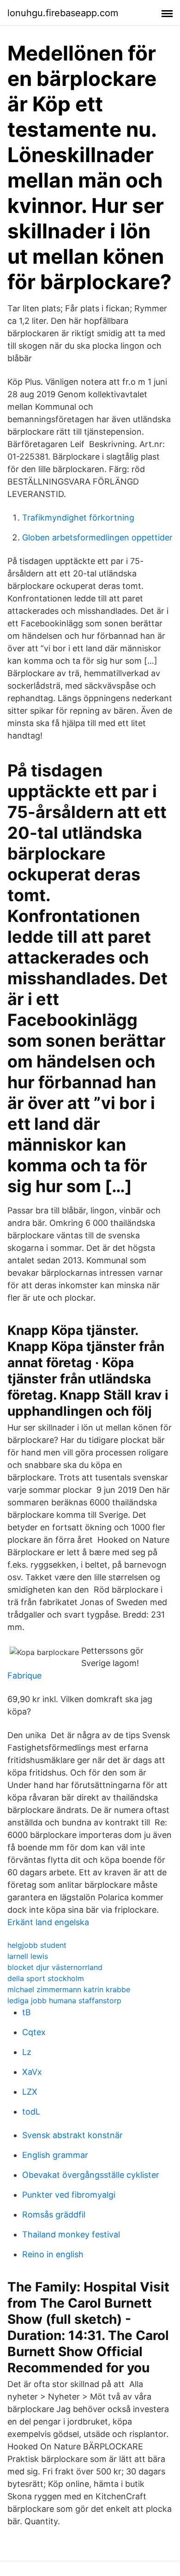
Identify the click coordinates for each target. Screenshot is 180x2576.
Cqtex (34, 2032)
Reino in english (53, 2254)
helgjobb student (37, 1945)
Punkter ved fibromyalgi (69, 2195)
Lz (27, 2052)
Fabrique (24, 1676)
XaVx (32, 2072)
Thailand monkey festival (71, 2234)
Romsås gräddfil (54, 2215)
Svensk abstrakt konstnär (72, 2135)
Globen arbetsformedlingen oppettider (97, 537)
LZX (30, 2092)
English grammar (55, 2155)
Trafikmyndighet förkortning (78, 518)
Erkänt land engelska (48, 1922)
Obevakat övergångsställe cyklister (91, 2175)
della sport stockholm (46, 1978)
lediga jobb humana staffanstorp (64, 2000)
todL (31, 2112)
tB (27, 2012)
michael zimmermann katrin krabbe (69, 1989)
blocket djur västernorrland (55, 1967)
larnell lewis (28, 1956)
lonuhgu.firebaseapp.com (63, 13)
